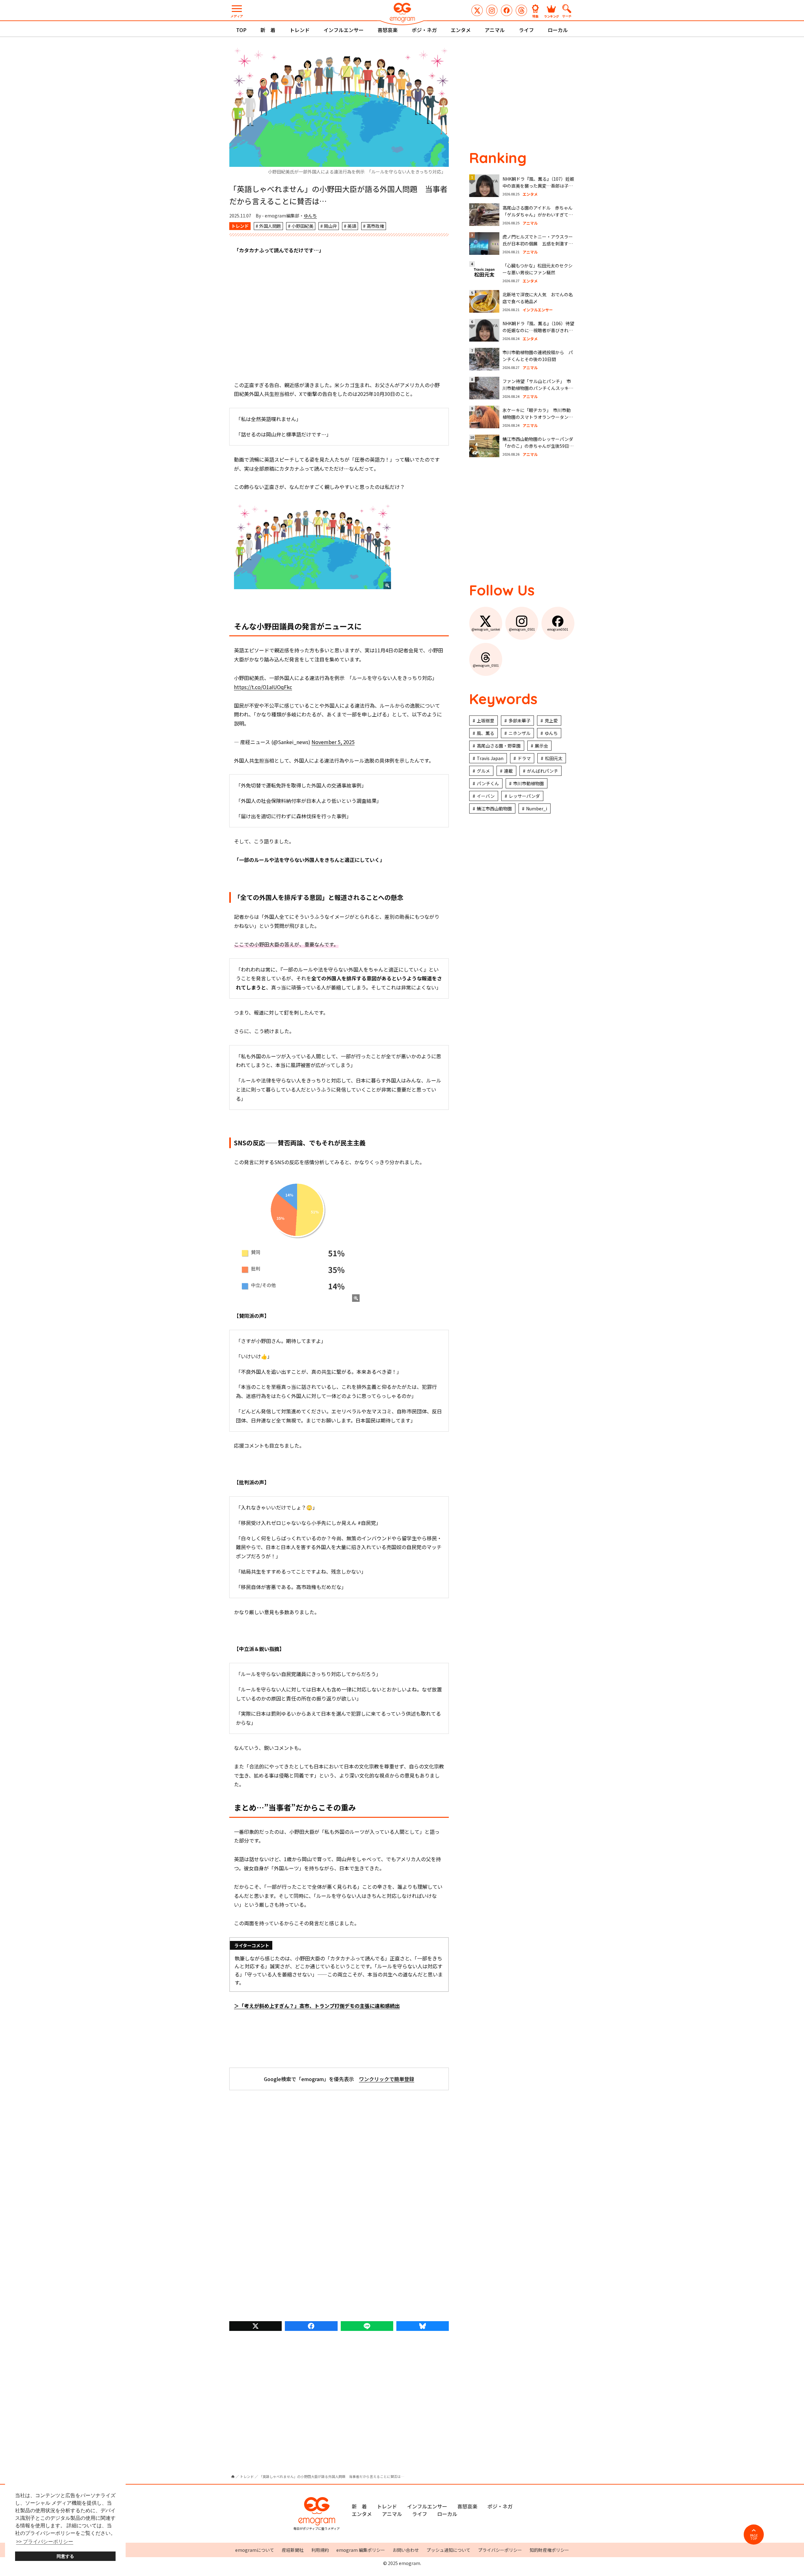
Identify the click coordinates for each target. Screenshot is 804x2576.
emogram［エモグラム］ (402, 13)
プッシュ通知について (448, 2550)
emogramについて (255, 2550)
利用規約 (320, 2550)
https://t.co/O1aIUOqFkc (263, 687)
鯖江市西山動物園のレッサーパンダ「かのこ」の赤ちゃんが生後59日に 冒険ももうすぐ (540, 446)
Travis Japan (490, 758)
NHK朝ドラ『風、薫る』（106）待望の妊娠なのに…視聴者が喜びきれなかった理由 (538, 330)
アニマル (495, 30)
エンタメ (461, 30)
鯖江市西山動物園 (494, 808)
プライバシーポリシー (500, 2550)
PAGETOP (754, 2537)
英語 (352, 226)
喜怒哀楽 (388, 30)
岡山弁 (330, 226)
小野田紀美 (302, 226)
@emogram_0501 (492, 10)
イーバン (486, 796)
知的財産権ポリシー (549, 2550)
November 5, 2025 (333, 742)
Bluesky (423, 2326)
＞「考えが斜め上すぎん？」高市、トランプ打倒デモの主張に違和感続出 (317, 2006)
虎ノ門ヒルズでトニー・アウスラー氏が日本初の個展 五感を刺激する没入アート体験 (538, 244)
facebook (311, 2326)
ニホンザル (519, 733)
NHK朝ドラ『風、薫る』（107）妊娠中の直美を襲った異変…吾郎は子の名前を (538, 186)
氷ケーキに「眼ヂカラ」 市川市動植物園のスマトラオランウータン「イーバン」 (537, 417)
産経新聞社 (293, 2550)
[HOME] (233, 2477)
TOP (241, 30)
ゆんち (310, 216)
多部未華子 (519, 721)
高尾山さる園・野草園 (499, 746)
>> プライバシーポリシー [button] (45, 2542)
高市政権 (375, 226)
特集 (535, 16)
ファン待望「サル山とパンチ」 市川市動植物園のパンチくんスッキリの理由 (538, 388)
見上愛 (551, 721)
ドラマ (524, 758)
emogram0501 (507, 10)
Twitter (255, 2326)
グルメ (483, 771)
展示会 (541, 746)
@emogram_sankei (477, 10)
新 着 (268, 30)
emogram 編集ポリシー (361, 2550)
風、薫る (486, 733)
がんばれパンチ (543, 771)
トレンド (300, 30)
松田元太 (554, 758)
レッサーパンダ (524, 796)
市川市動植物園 (529, 783)
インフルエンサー (344, 30)
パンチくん (488, 783)
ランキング (551, 16)
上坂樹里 (486, 721)
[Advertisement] (339, 318)
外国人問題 (270, 226)
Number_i (537, 808)
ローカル (558, 30)
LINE (367, 2326)
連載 (508, 771)
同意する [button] (65, 2556)
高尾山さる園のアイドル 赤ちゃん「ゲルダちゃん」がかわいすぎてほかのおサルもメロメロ (538, 215)
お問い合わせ (406, 2550)
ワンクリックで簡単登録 (387, 2079)
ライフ (526, 30)
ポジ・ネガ (424, 30)
